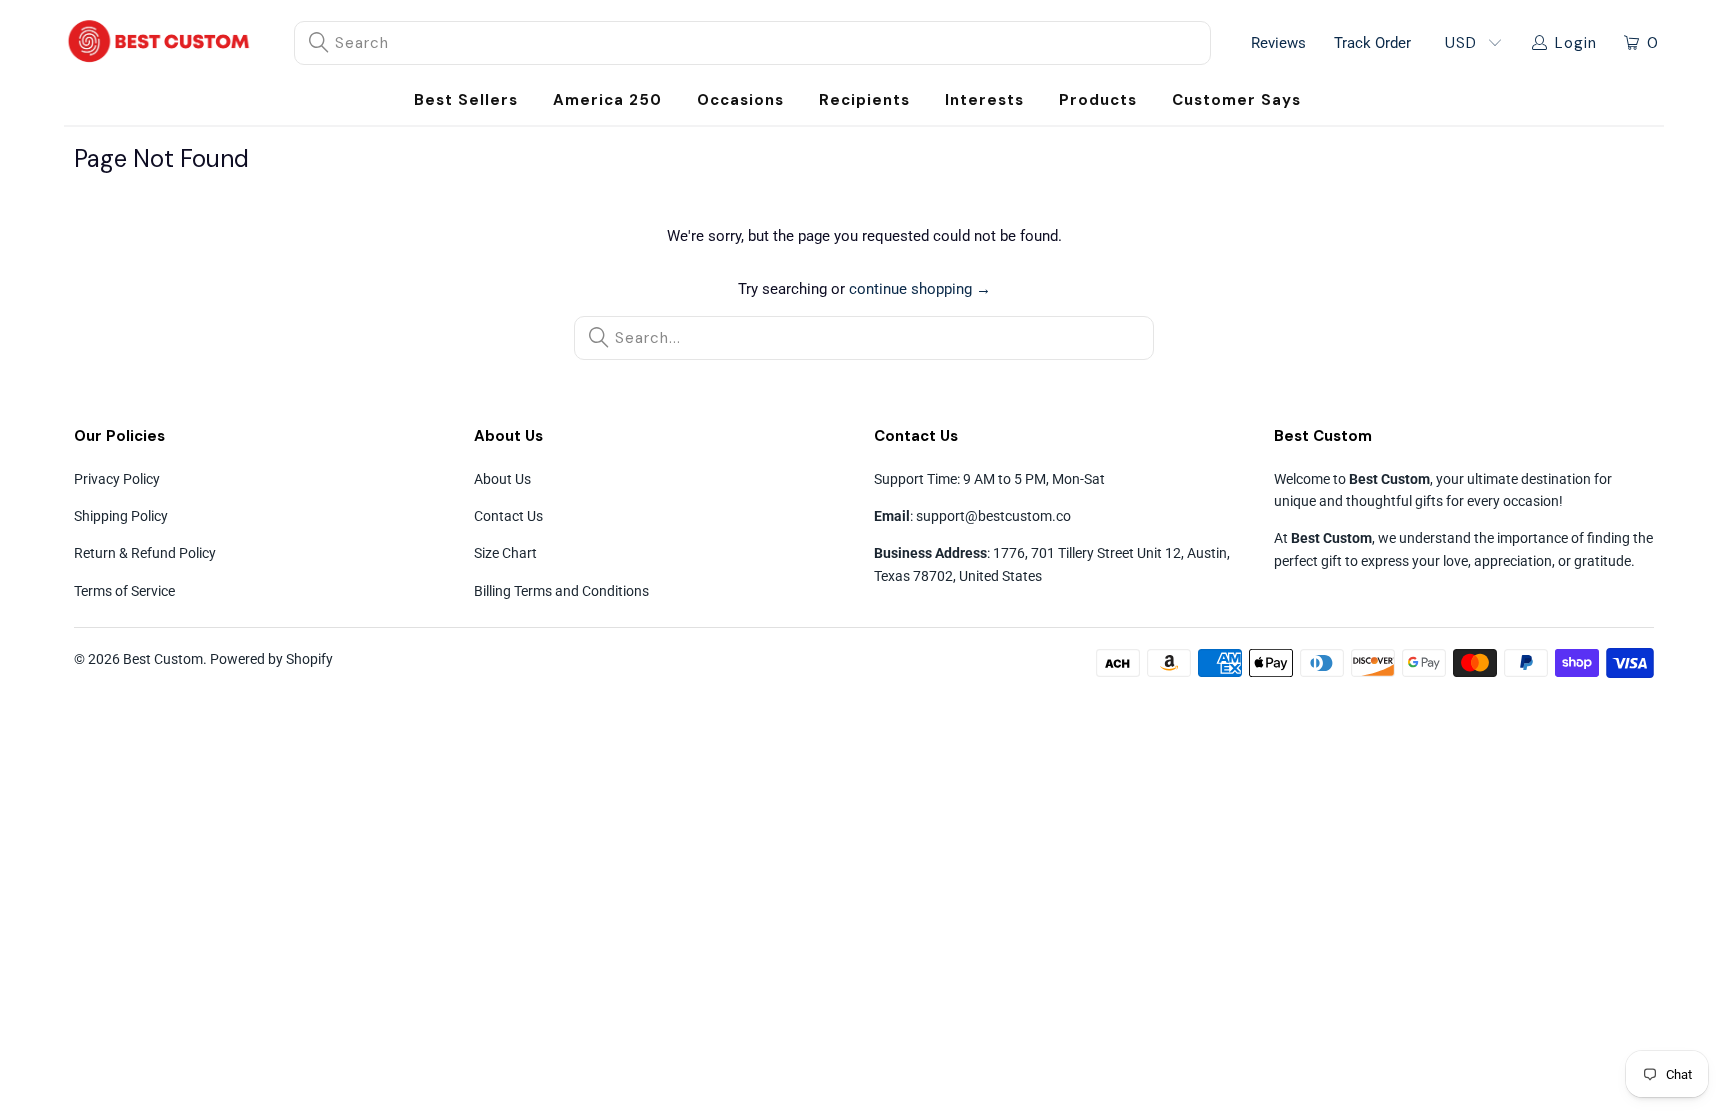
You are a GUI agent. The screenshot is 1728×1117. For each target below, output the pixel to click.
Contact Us (508, 516)
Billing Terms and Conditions (561, 591)
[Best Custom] (159, 43)
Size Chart (505, 553)
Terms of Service (124, 591)
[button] (740, 100)
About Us (502, 479)
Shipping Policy (121, 516)
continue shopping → (920, 289)
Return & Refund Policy (145, 553)
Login (1576, 43)
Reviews (1278, 43)
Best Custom (163, 659)
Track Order (1372, 43)
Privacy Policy (117, 479)
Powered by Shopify (271, 659)
